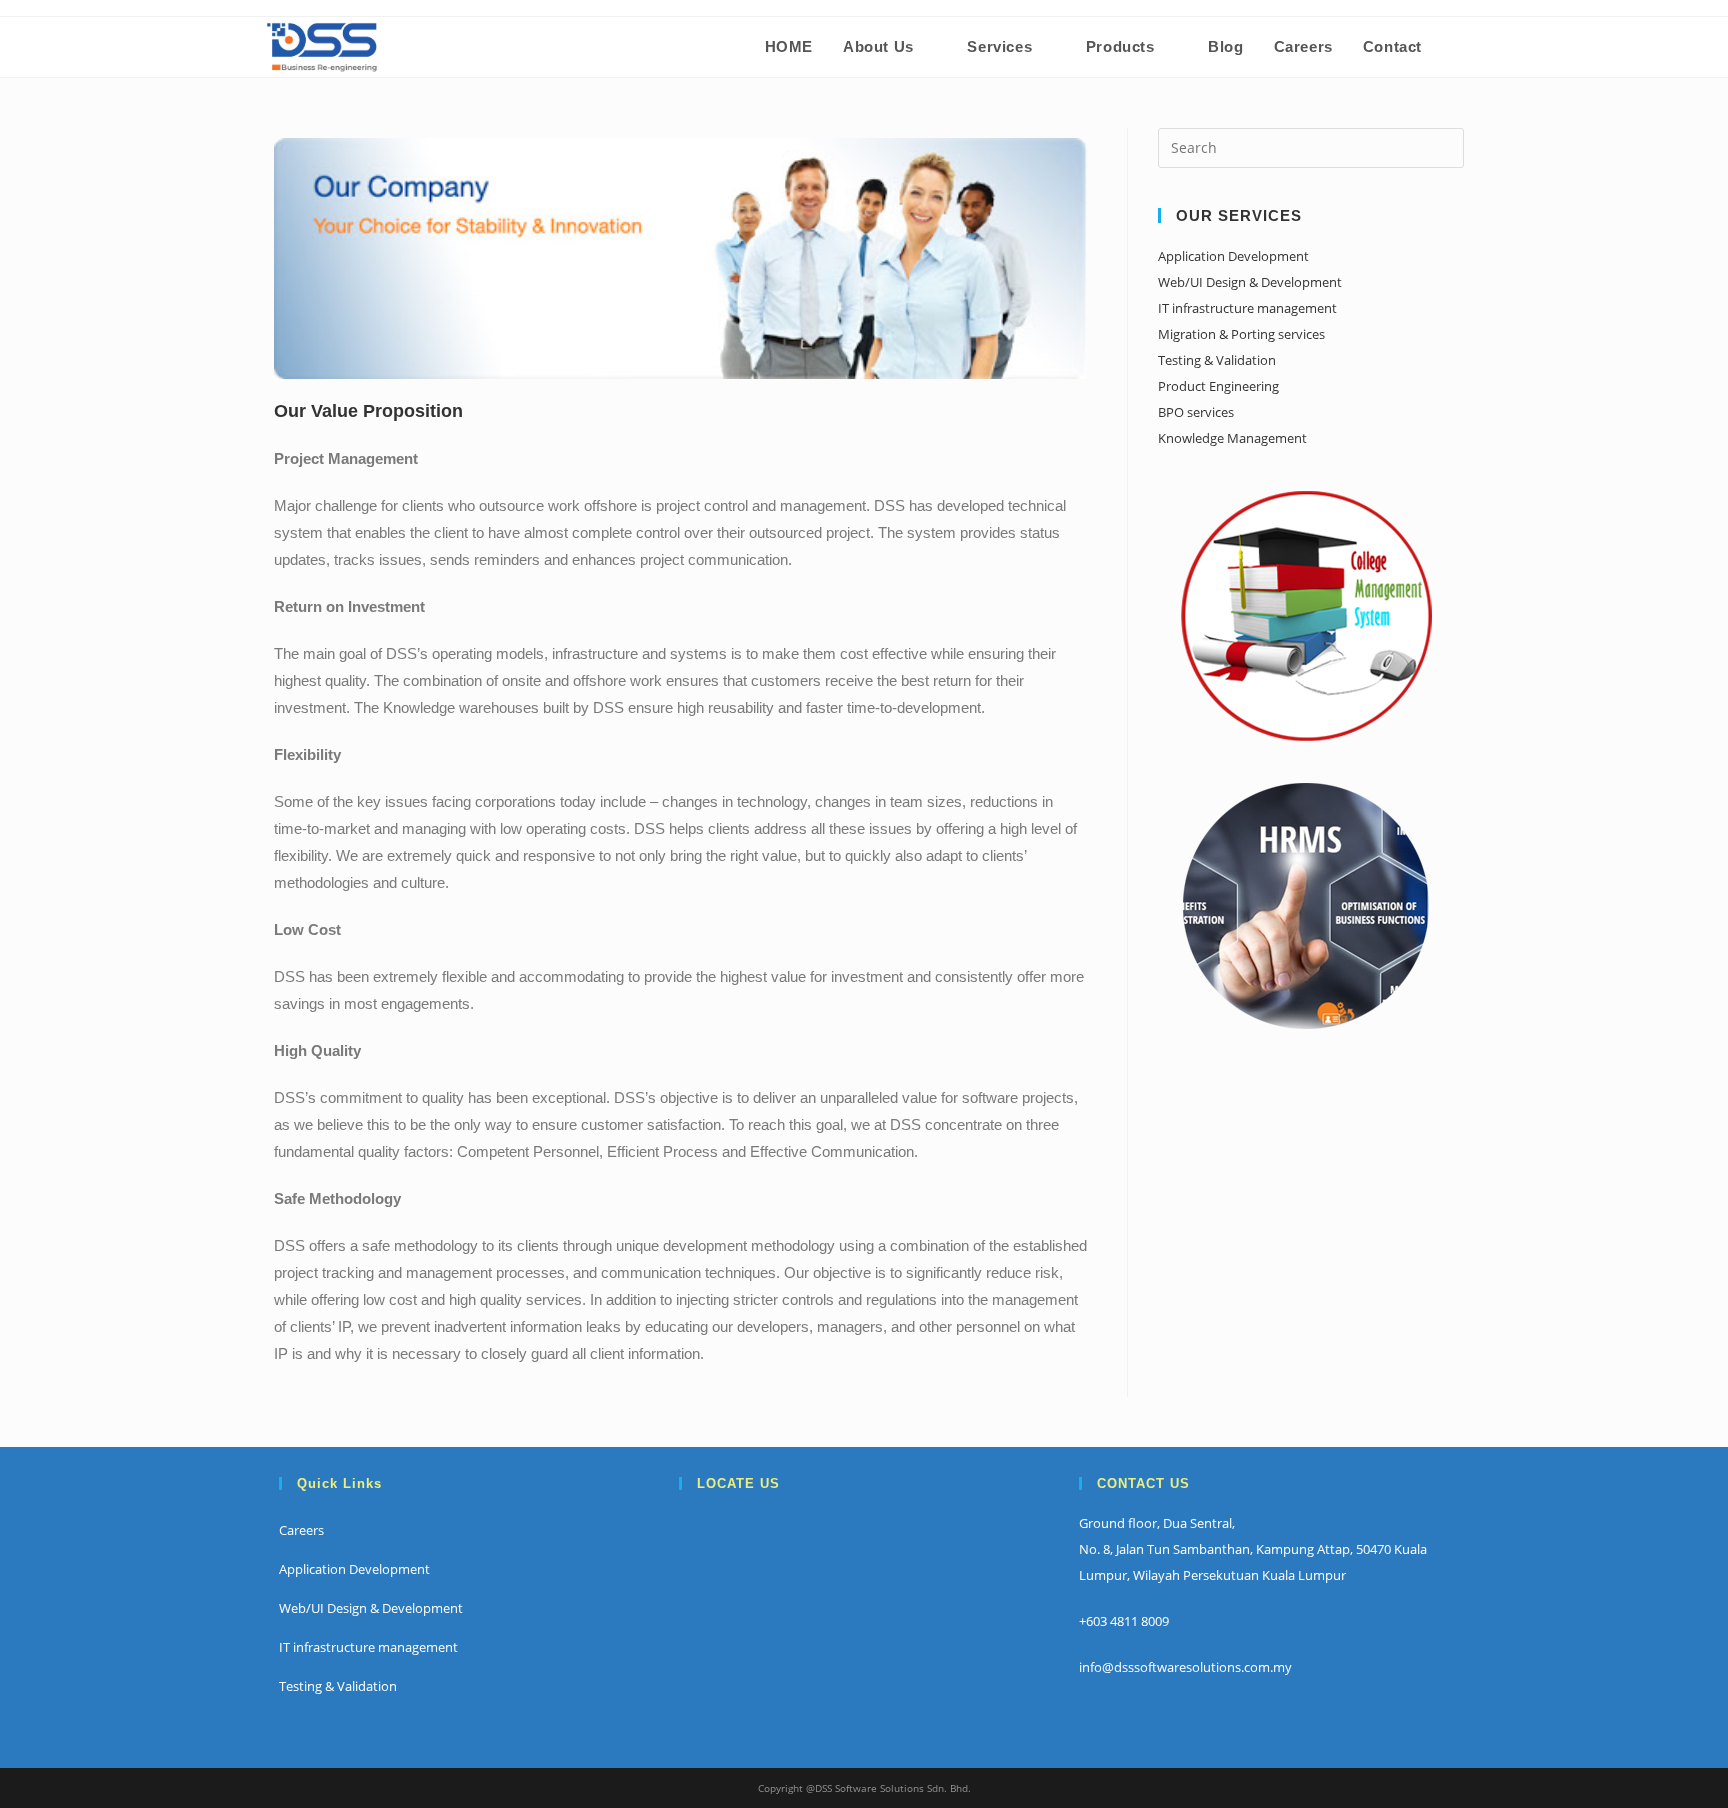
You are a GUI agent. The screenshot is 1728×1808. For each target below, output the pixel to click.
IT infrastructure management (1247, 308)
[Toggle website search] (1458, 47)
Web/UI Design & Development (1250, 282)
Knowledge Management (1232, 438)
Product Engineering (1218, 386)
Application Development (1233, 256)
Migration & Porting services (1241, 334)
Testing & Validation (1217, 360)
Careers (301, 1530)
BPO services (1196, 412)
